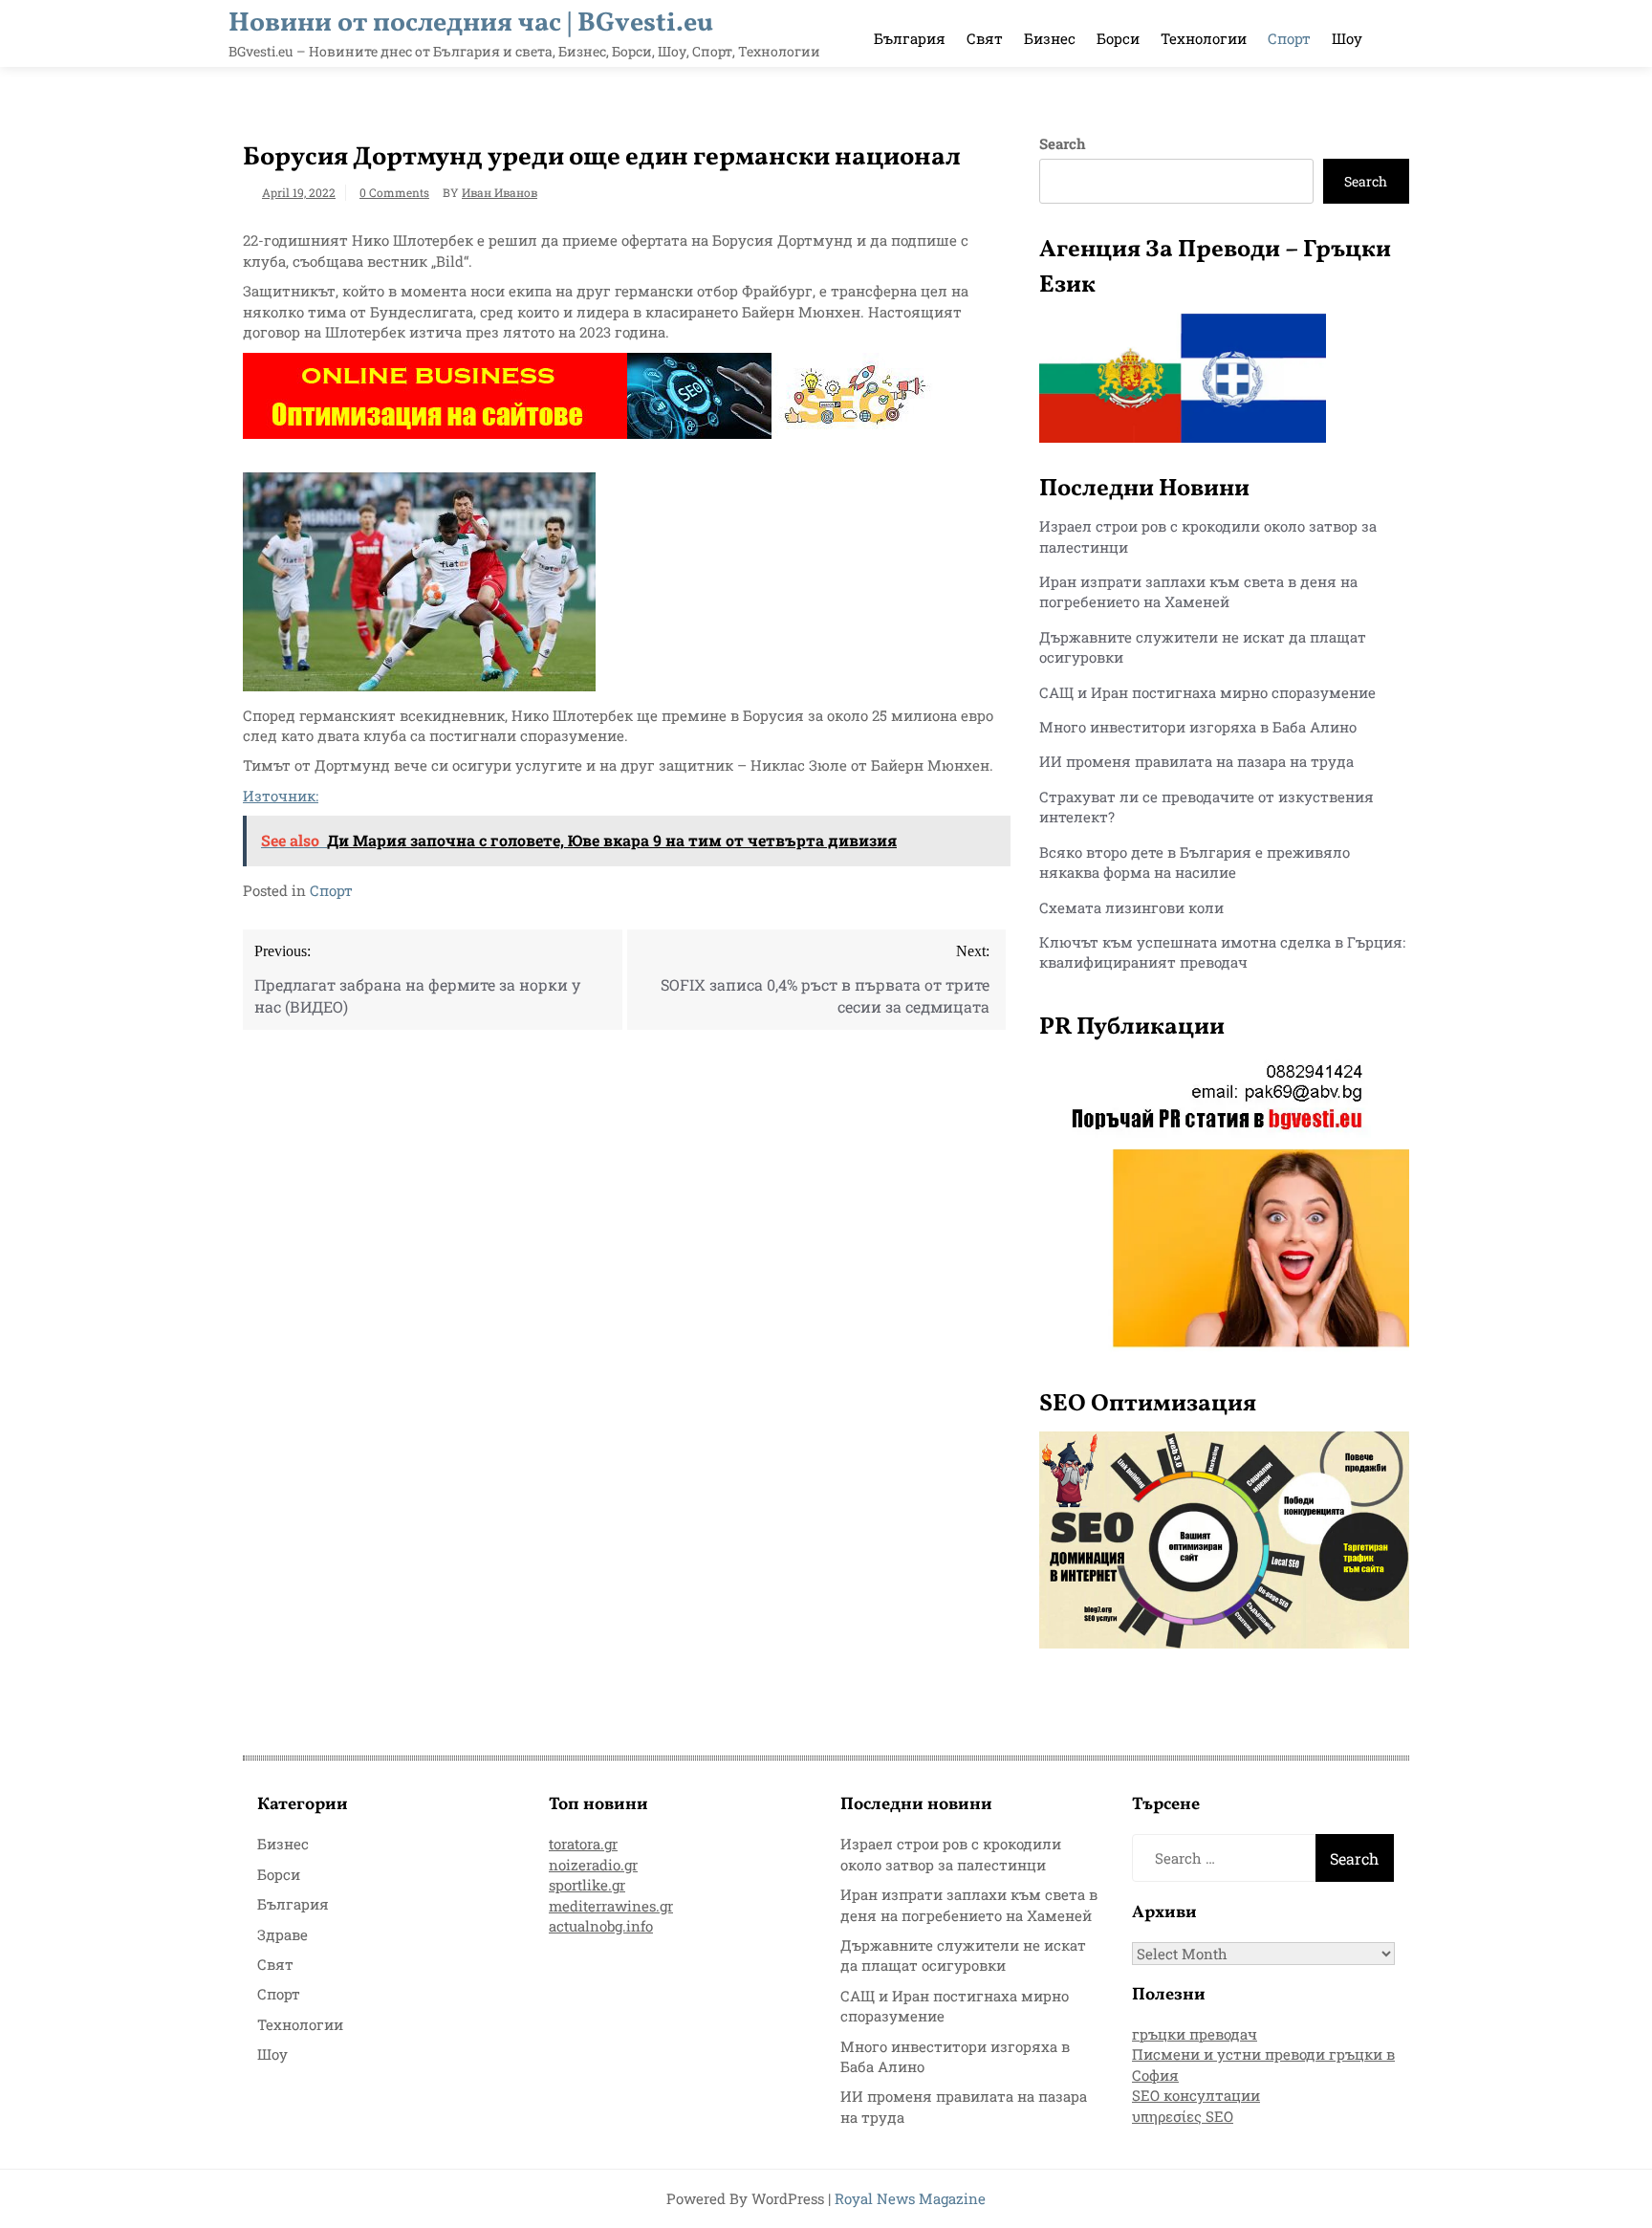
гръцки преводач (1195, 2034)
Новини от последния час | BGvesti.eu (471, 23)
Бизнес (1050, 38)
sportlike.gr (587, 1885)
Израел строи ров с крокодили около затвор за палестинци (951, 1854)
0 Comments (394, 192)
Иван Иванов (500, 192)
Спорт (1289, 38)
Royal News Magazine (910, 2198)
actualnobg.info (601, 1926)
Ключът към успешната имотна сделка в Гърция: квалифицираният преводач (1222, 952)
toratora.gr (583, 1844)
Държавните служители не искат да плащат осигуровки (963, 1955)
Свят (985, 38)
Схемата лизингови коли (1131, 907)
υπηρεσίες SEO (1183, 2116)
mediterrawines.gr (611, 1906)
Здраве (283, 1934)
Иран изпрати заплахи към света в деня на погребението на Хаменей (1198, 591)
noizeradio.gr (593, 1865)
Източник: (281, 796)
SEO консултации (1196, 2095)
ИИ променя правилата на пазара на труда (1196, 761)
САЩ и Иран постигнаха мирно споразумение (1207, 692)
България (910, 38)
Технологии (1204, 38)
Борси (1118, 38)
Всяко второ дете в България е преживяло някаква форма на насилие (1195, 862)
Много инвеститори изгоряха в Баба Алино (1198, 727)
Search (1063, 143)
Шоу (1347, 38)
